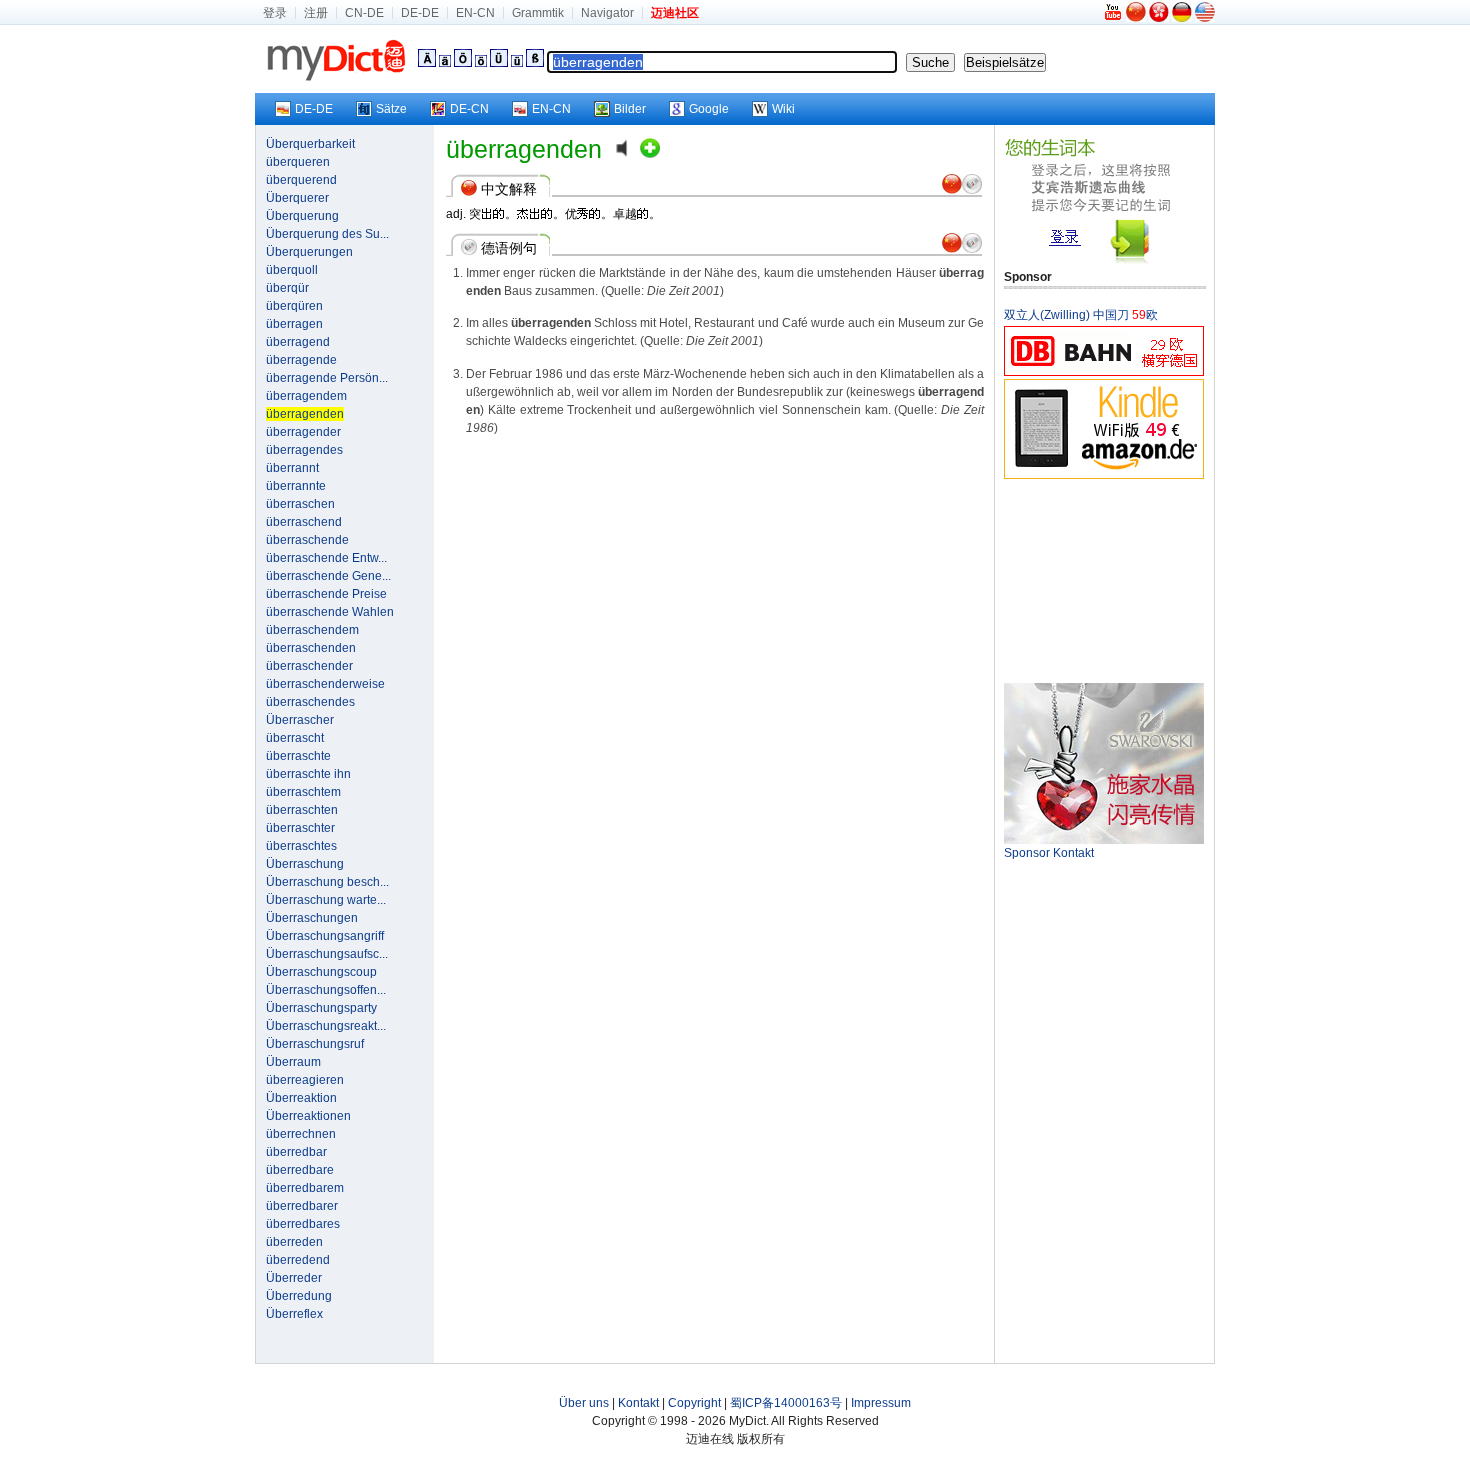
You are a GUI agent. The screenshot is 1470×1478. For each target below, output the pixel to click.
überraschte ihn (308, 774)
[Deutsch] (1182, 18)
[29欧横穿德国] (1104, 372)
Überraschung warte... (326, 900)
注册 (316, 13)
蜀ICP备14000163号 (786, 1403)
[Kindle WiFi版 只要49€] (1104, 475)
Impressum (881, 1403)
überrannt (292, 468)
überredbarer (302, 1206)
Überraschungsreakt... (326, 1026)
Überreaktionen (308, 1116)
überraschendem (312, 630)
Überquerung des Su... (327, 234)
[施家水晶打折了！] (1104, 840)
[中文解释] (952, 190)
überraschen (300, 504)
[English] (1205, 18)
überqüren (294, 306)
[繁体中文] (1159, 18)
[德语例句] (972, 190)
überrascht (295, 738)
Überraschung (305, 864)
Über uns (584, 1403)
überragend (298, 342)
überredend (298, 1260)
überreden (294, 1242)
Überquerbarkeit (310, 144)
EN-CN (475, 13)
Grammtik (538, 13)
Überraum (293, 1062)
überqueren (298, 162)
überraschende (307, 540)
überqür (287, 288)
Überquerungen (309, 252)
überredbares (303, 1224)
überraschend (304, 522)
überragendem (306, 396)
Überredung (299, 1296)
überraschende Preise (326, 594)
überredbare (300, 1170)
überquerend (301, 180)
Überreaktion (301, 1098)
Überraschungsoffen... (326, 990)
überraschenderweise (325, 684)
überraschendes (310, 702)
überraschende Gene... (328, 576)
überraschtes (301, 846)
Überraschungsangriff (325, 936)
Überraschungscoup (321, 972)
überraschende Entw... (326, 558)
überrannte (296, 486)
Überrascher (300, 720)
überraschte (298, 756)
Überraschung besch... (327, 882)
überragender (303, 432)
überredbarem (305, 1188)
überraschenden (311, 648)
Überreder (294, 1278)
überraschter (300, 828)
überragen (294, 324)
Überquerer (297, 198)
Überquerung (302, 216)
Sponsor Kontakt (1049, 853)
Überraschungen (312, 918)
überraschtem (303, 792)
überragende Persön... (327, 378)
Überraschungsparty (321, 1008)
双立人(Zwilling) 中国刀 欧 (1081, 315)
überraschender (309, 666)
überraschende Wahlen (330, 612)
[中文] (1136, 18)
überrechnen (301, 1134)
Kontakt (638, 1403)
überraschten (302, 810)
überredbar (296, 1152)
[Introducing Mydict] (1114, 18)
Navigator (607, 13)
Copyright (694, 1403)
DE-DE (420, 13)
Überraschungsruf (315, 1044)
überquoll (292, 270)
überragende (301, 360)
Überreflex (294, 1314)
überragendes (304, 450)
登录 (275, 13)
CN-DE (364, 13)
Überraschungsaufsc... (327, 954)
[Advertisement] (1104, 580)
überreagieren (305, 1080)
